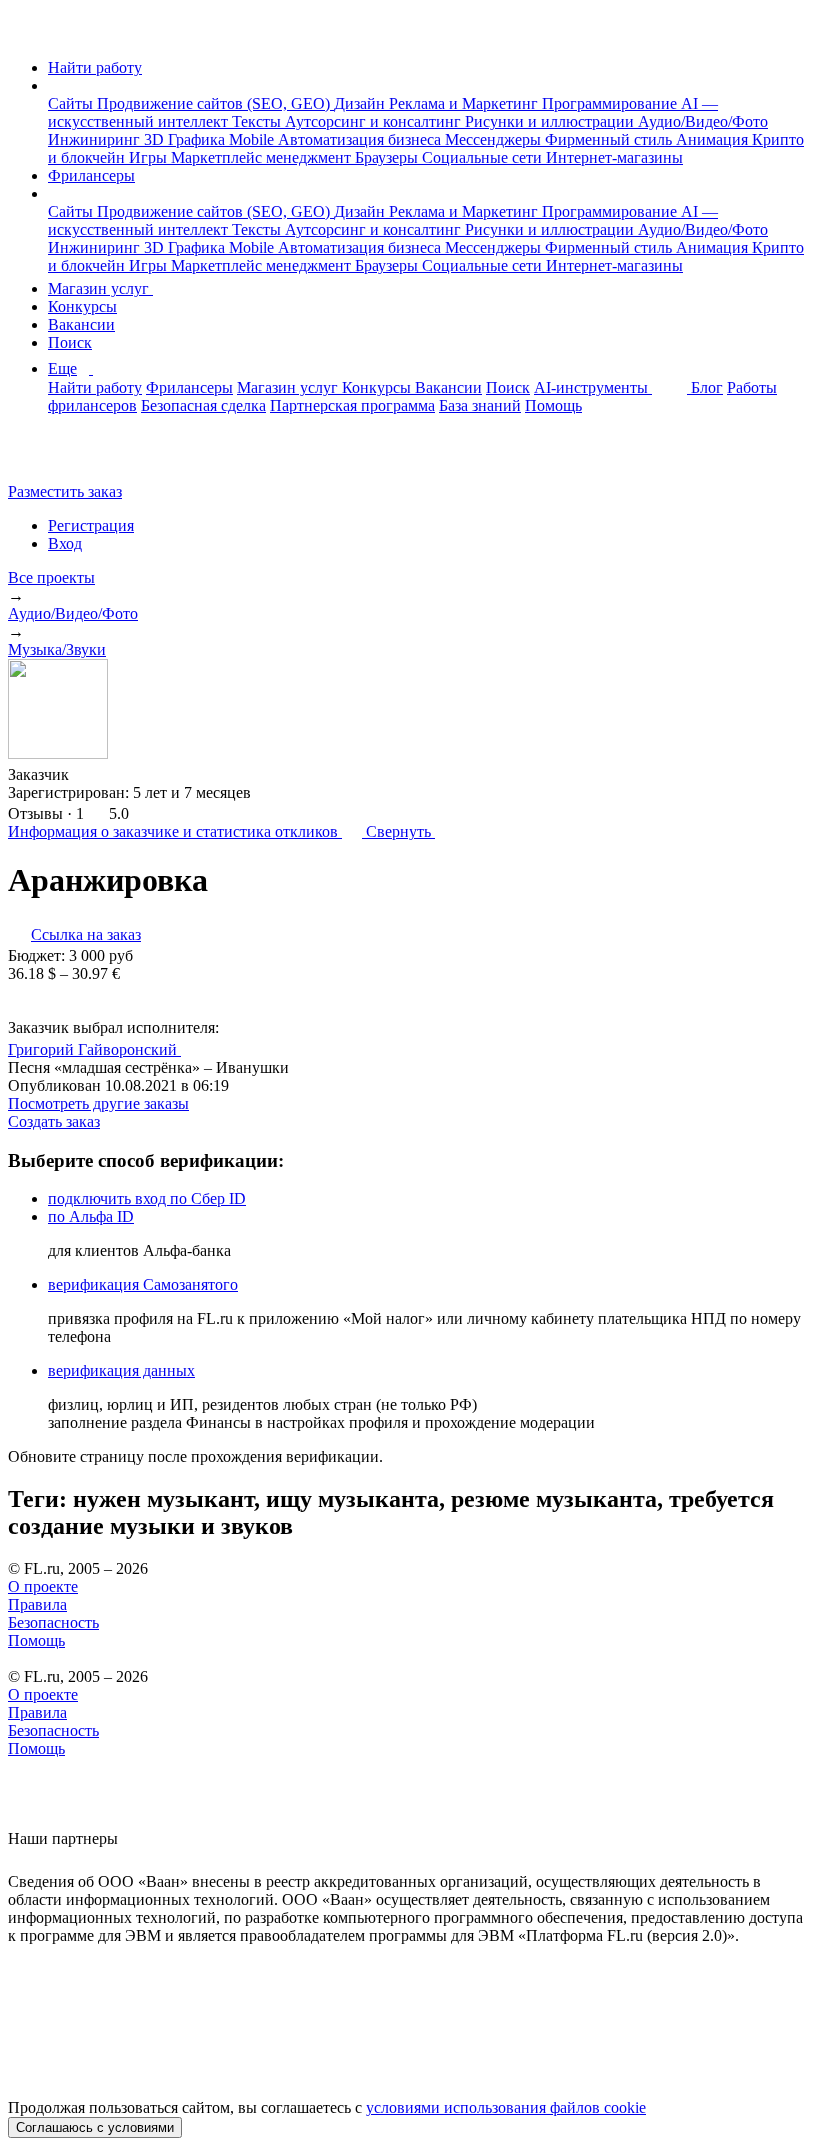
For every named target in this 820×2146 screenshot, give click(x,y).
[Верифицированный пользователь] (200, 1048)
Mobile (253, 139)
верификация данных (121, 1370)
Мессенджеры (495, 139)
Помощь (553, 405)
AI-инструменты (593, 387)
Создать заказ (54, 1121)
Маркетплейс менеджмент (263, 157)
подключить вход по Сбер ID (147, 1198)
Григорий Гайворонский (94, 1049)
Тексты (258, 121)
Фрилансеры (91, 175)
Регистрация (91, 525)
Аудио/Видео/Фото (703, 121)
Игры (150, 157)
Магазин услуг (100, 288)
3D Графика (186, 139)
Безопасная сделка (203, 405)
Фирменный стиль (610, 139)
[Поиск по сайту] (64, 457)
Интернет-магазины (614, 157)
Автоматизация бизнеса (361, 139)
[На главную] (26, 33)
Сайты (72, 103)
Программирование (611, 103)
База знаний (480, 405)
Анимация (714, 139)
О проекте (43, 1586)
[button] (54, 85)
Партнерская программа (352, 405)
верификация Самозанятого (143, 1284)
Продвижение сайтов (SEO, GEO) (215, 103)
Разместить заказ (65, 491)
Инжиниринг (96, 139)
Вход (65, 543)
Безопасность (53, 1622)
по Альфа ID (91, 1216)
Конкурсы (82, 306)
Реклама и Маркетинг (465, 103)
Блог (707, 387)
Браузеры (388, 157)
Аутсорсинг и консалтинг (375, 121)
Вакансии (81, 324)
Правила (37, 1604)
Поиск (70, 342)
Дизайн (361, 103)
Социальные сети (484, 157)
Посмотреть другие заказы (98, 1103)
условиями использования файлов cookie (506, 2107)
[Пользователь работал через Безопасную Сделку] (88, 774)
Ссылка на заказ (86, 934)
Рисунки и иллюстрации (551, 121)
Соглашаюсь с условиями (95, 2127)
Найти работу (95, 67)
